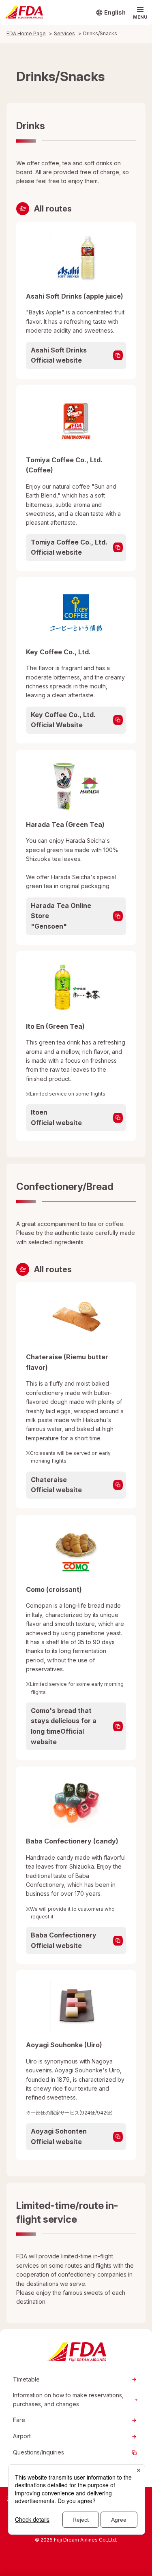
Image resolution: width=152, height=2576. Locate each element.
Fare (19, 2420)
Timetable (26, 2379)
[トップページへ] (23, 13)
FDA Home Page (26, 33)
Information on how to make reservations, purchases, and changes (68, 2400)
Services (64, 33)
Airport (22, 2436)
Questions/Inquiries (39, 2452)
